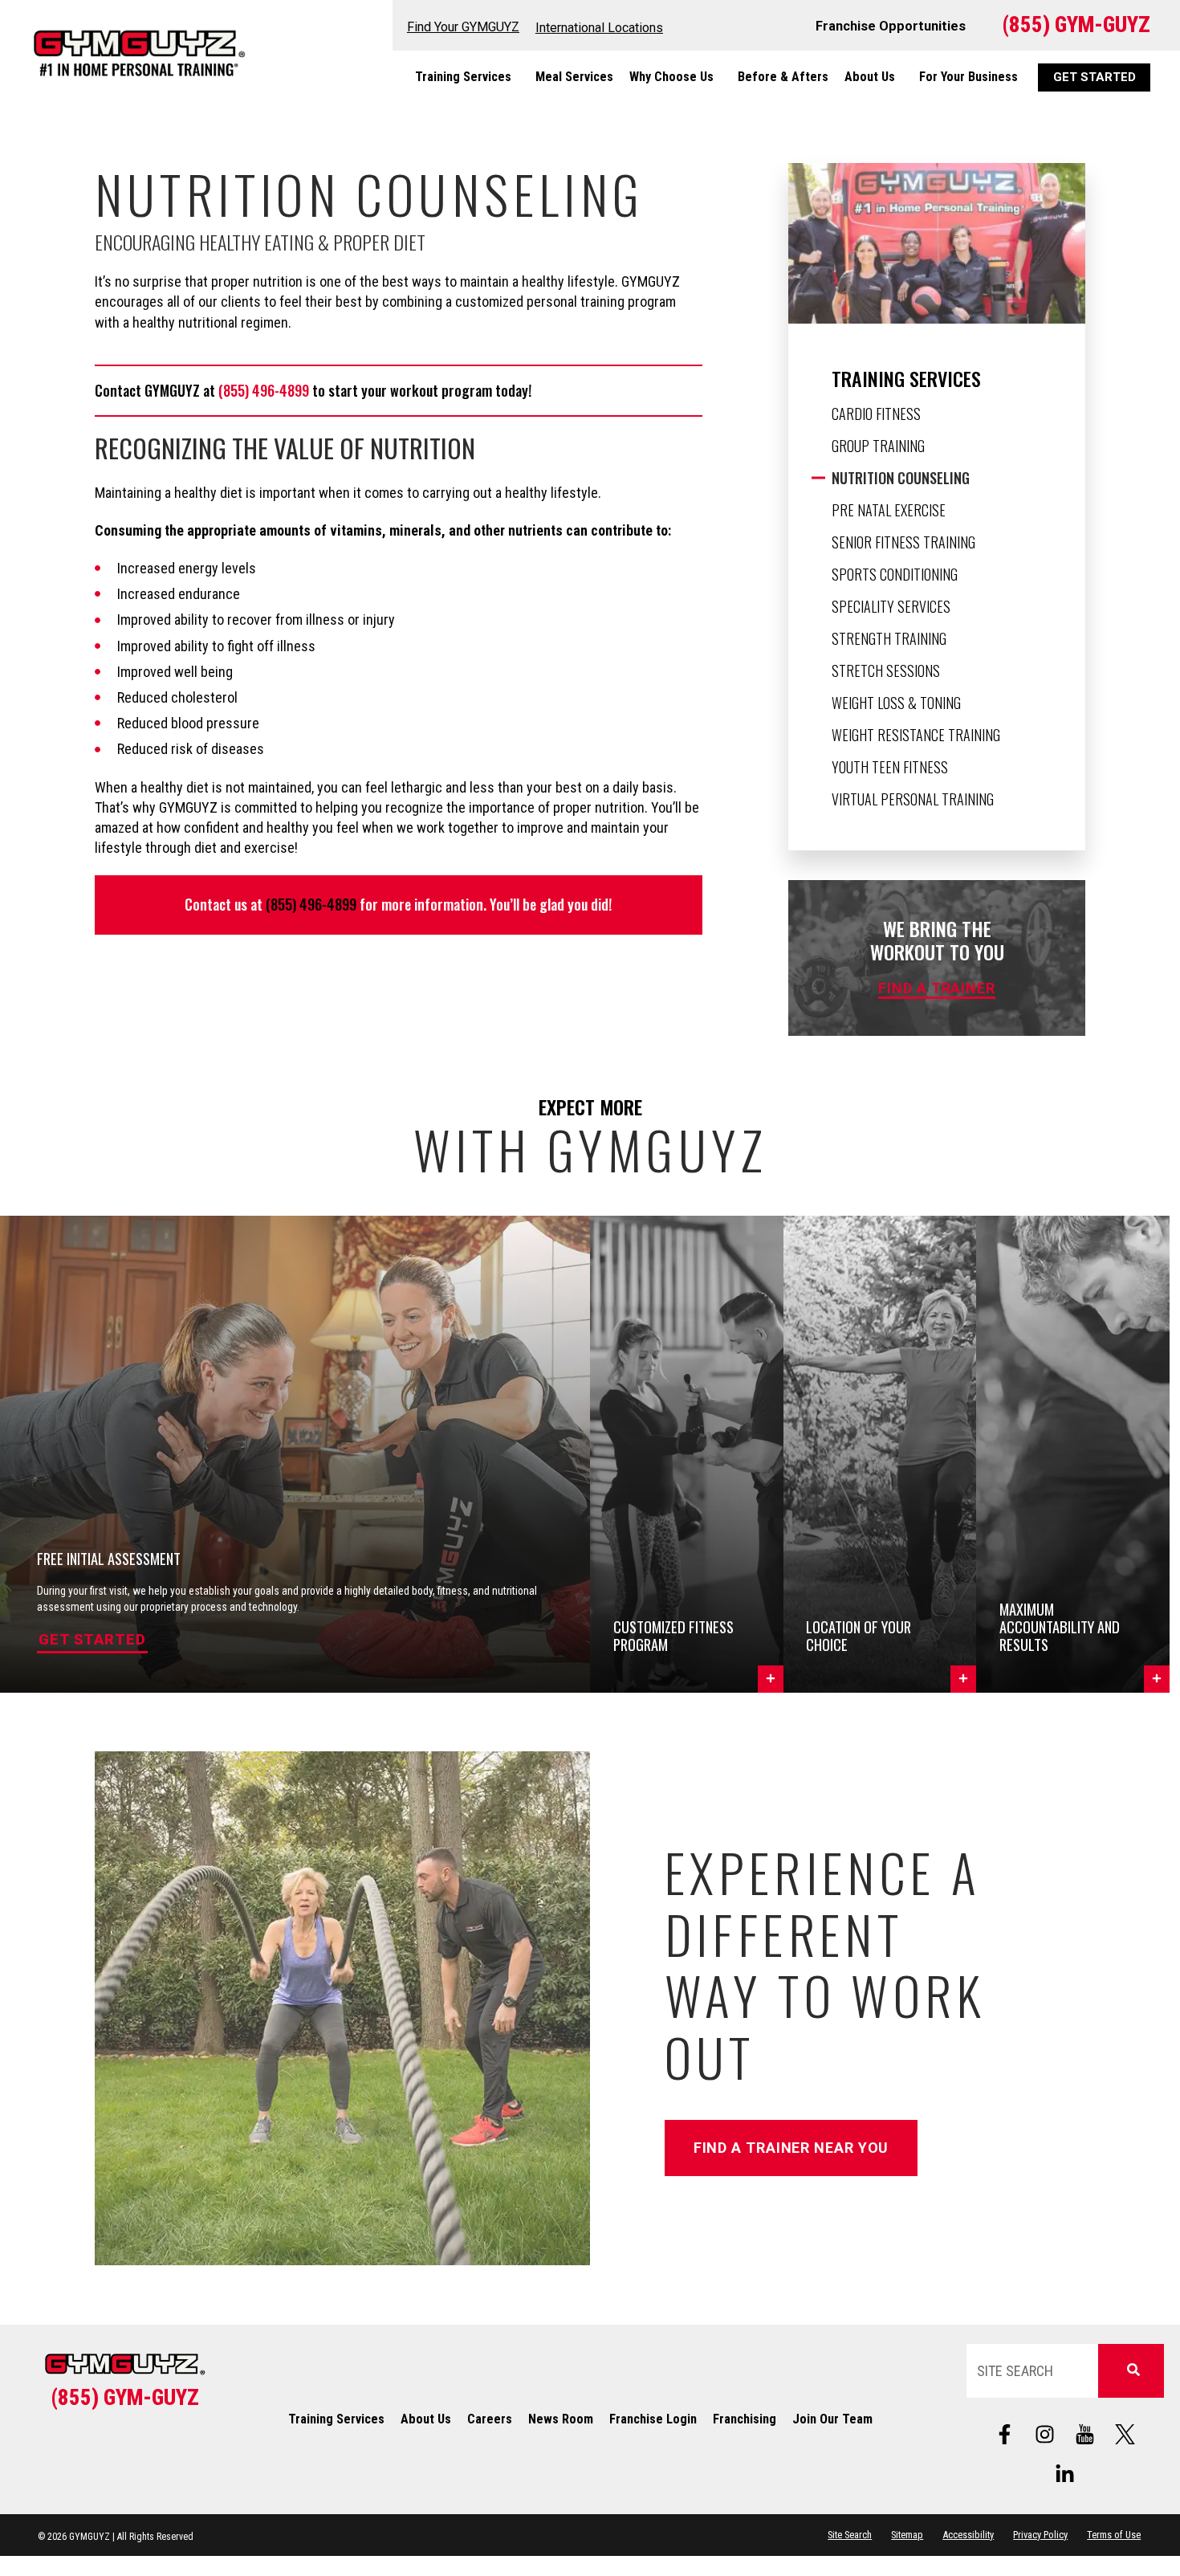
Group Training (878, 446)
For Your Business (968, 77)
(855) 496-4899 (264, 390)
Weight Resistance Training (916, 735)
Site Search (850, 2535)
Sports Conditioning (895, 574)
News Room (561, 2419)
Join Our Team (832, 2419)
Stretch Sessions (886, 670)
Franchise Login (653, 2419)
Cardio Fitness (876, 414)
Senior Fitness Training (903, 542)
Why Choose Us (671, 77)
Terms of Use (1114, 2535)
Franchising (745, 2419)
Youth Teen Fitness (890, 767)
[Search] (1131, 2371)
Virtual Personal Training (913, 799)
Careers (490, 2419)
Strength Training (889, 638)
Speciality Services (891, 606)
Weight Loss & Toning (896, 703)
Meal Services (574, 77)
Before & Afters (783, 77)
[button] (687, 1454)
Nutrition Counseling (901, 478)
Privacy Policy (1040, 2535)
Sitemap (907, 2535)
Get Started (92, 1639)
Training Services (463, 77)
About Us (870, 77)
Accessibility (968, 2535)
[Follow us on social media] (1085, 2434)
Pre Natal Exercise (889, 510)
